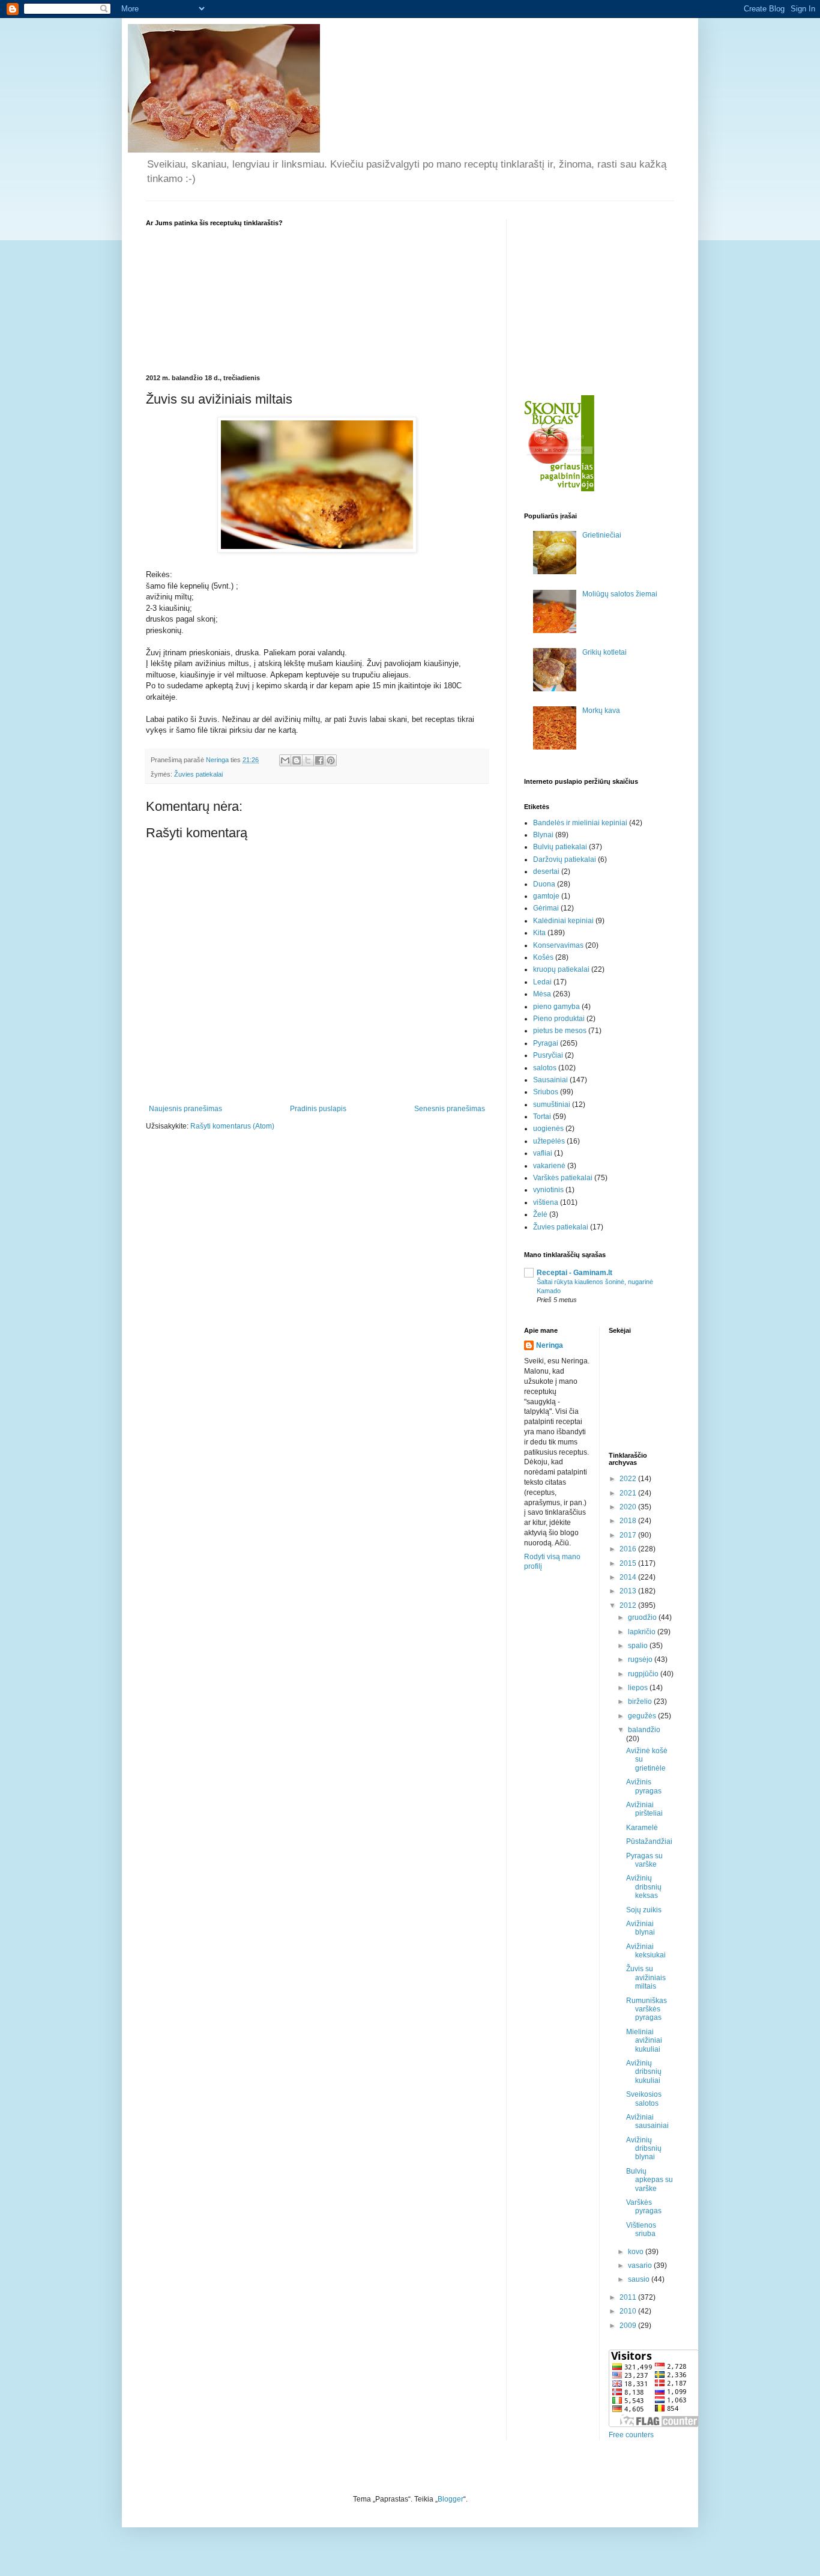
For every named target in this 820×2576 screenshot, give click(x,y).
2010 (629, 2311)
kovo (637, 2252)
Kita (539, 933)
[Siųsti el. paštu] (285, 760)
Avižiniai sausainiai (647, 2121)
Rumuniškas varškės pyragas (647, 2009)
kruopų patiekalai (561, 969)
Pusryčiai (548, 1055)
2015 (629, 1563)
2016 (629, 1549)
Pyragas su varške (644, 1860)
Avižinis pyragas (644, 1786)
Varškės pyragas (644, 2207)
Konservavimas (558, 945)
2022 (629, 1479)
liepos (639, 1688)
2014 (629, 1577)
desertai (546, 871)
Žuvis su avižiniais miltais (646, 1977)
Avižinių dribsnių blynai (644, 2149)
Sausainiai (550, 1080)
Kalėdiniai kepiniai (563, 921)
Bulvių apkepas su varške (650, 2180)
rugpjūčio (644, 1674)
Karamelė (642, 1828)
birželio (641, 1702)
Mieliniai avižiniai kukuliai (644, 2041)
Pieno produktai (559, 1019)
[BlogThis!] (297, 760)
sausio (640, 2279)
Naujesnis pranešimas (185, 1109)
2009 (629, 2326)
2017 (629, 1535)
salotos (545, 1068)
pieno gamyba (556, 1007)
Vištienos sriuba (641, 2229)
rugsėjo (641, 1659)
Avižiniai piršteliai (644, 1809)
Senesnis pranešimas (450, 1109)
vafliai (543, 1153)
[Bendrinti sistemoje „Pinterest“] (331, 760)
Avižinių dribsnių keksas (644, 1887)
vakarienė (549, 1166)
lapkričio (643, 1632)
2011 (629, 2297)
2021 (629, 1493)
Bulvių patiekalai (560, 847)
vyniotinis (548, 1190)
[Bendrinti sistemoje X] (308, 760)
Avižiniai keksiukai (646, 1951)
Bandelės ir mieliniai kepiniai (580, 823)
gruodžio (643, 1617)
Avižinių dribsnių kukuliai (644, 2072)
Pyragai (546, 1043)
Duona (544, 884)
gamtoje (546, 896)
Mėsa (542, 994)
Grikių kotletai (604, 652)
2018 (629, 1521)
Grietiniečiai (602, 535)
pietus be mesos (560, 1031)
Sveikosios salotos (644, 2099)
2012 (629, 1605)
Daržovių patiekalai (565, 859)
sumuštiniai (552, 1105)
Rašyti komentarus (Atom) (232, 1126)
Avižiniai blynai (641, 1928)
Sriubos (546, 1092)
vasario (641, 2265)
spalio (639, 1646)
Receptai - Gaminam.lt (574, 1273)
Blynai (543, 835)
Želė (540, 1214)
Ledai (542, 982)
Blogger (451, 2499)
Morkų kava (601, 711)
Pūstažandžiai (649, 1841)
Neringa (550, 1345)
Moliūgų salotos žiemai (620, 594)
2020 (629, 1507)
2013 (629, 1591)
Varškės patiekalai (563, 1178)
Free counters (631, 2435)
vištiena (546, 1202)
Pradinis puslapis (318, 1109)
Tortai (542, 1117)
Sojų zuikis (644, 1910)
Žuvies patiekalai (198, 774)
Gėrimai (546, 908)
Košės (543, 957)
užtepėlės (549, 1141)
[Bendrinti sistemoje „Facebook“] (319, 760)
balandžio (644, 1730)
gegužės (643, 1716)
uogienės (548, 1129)
